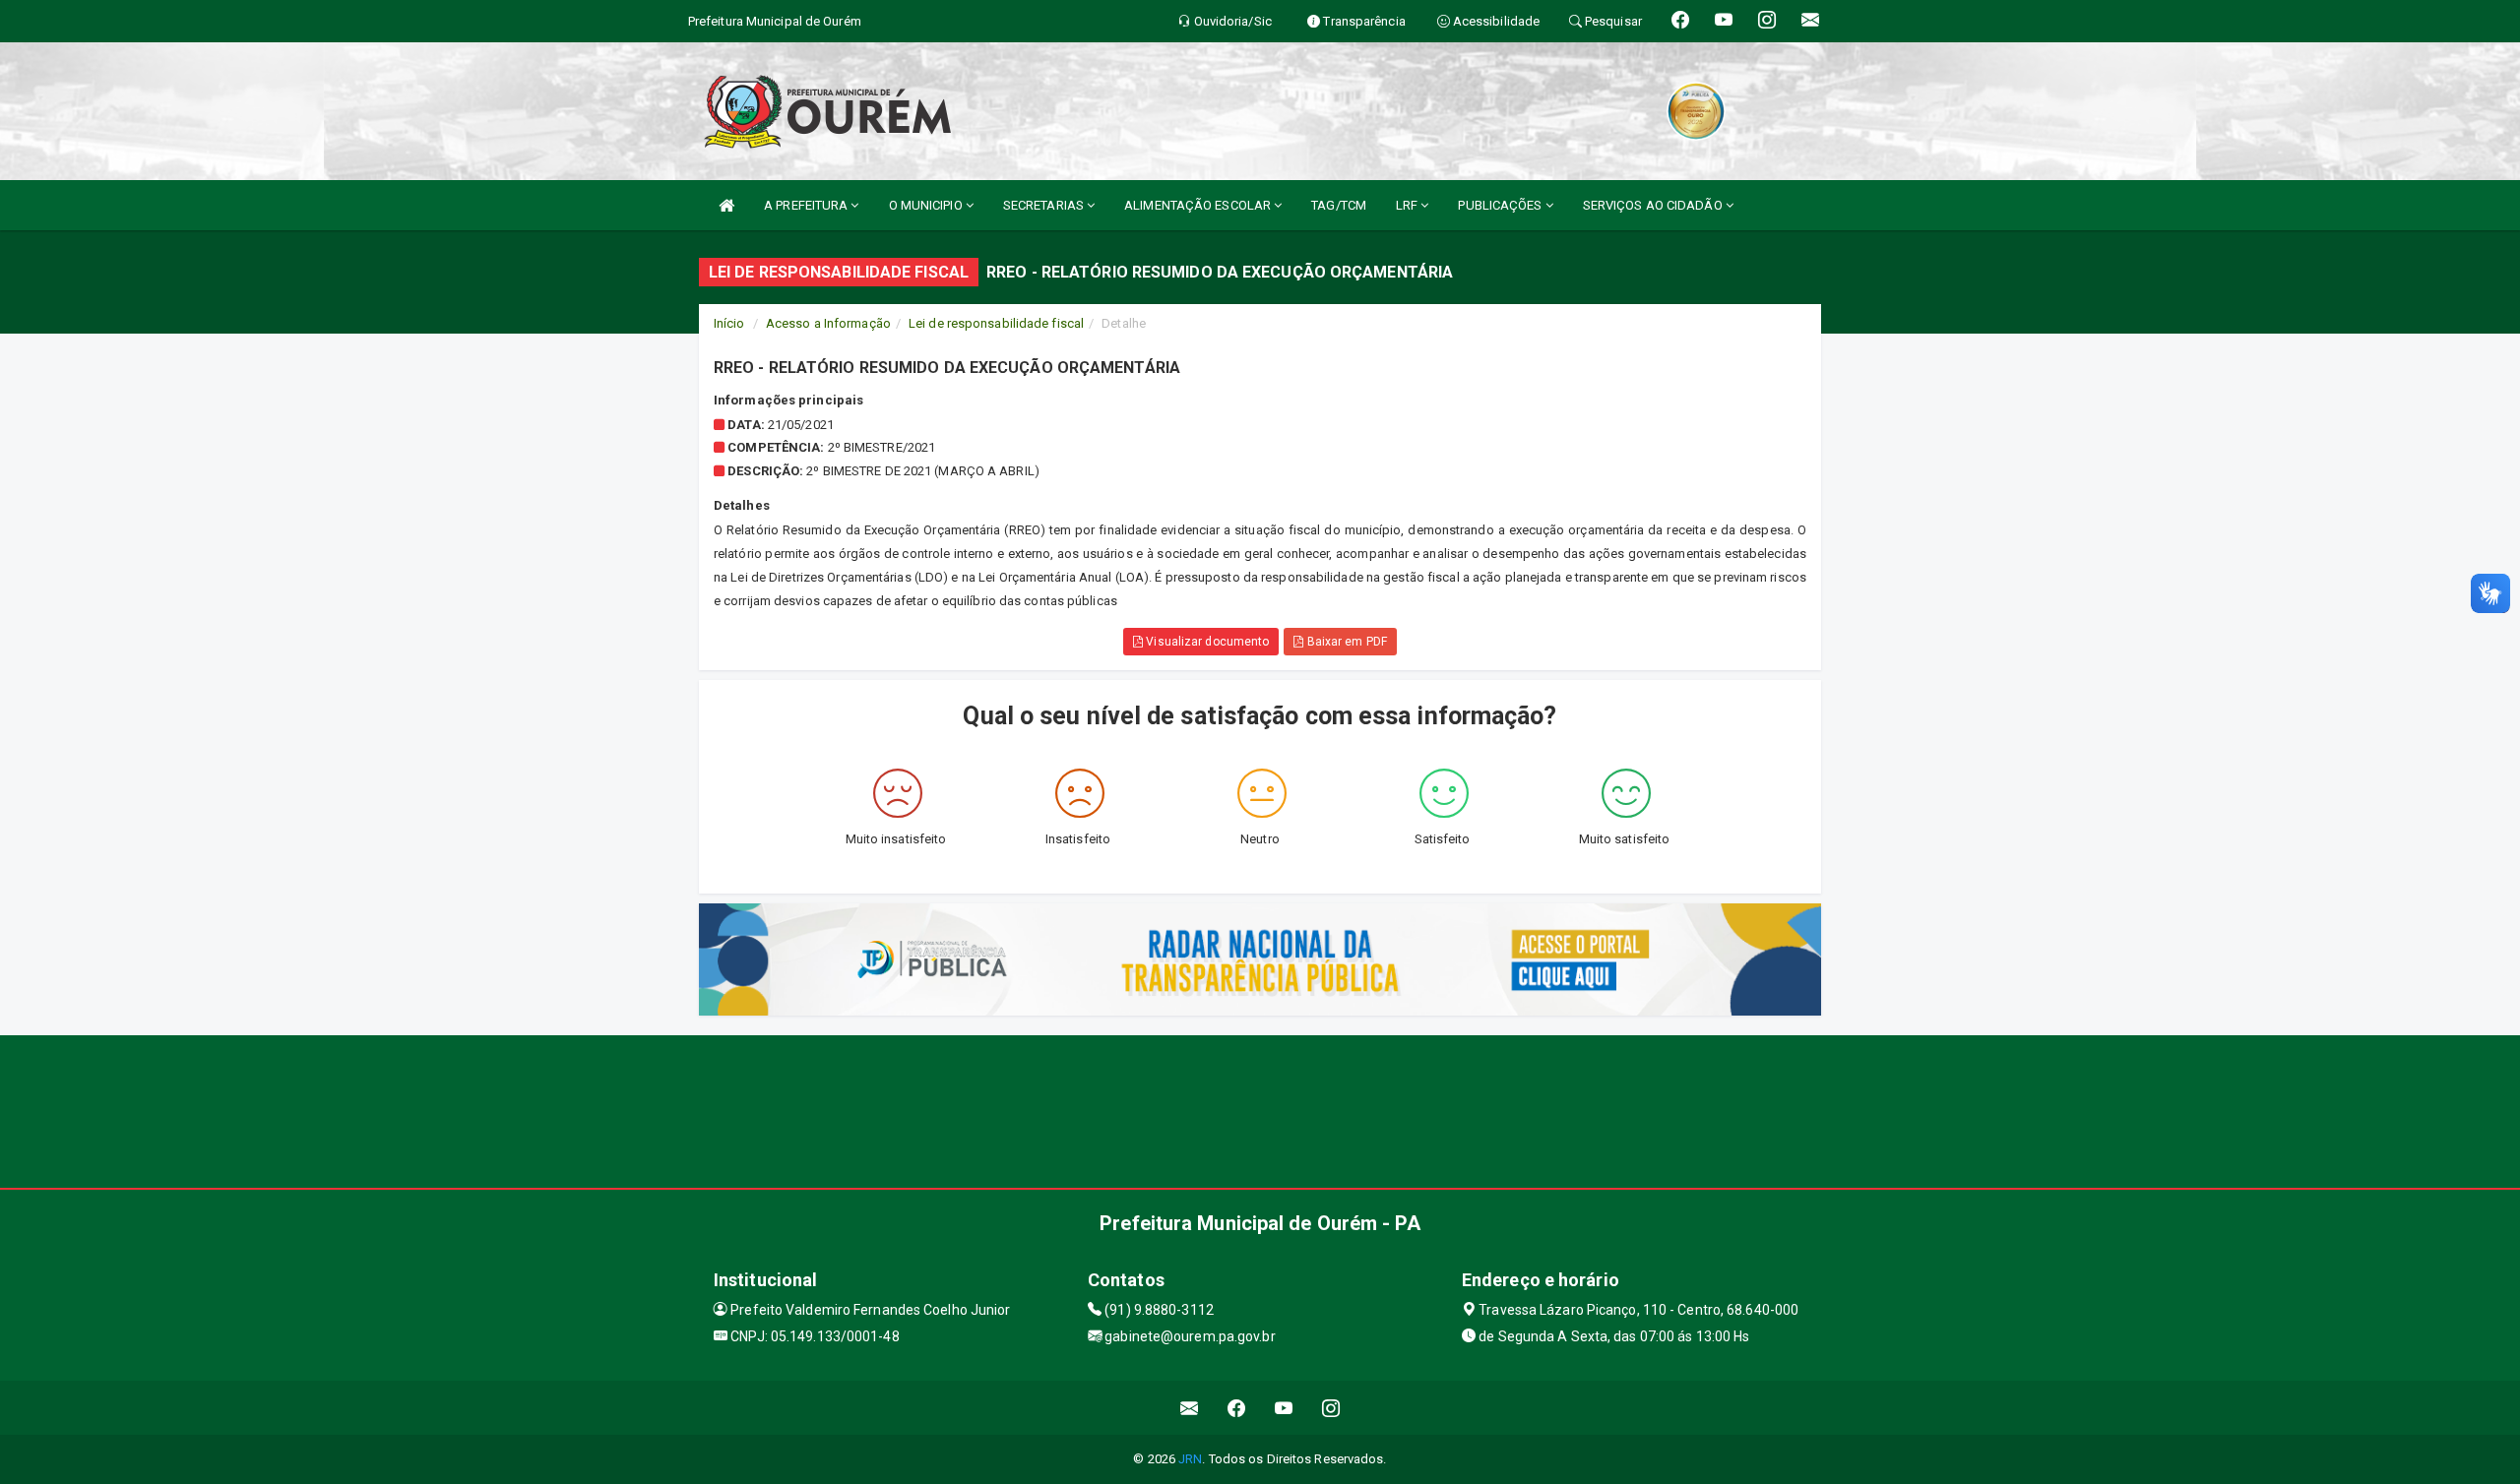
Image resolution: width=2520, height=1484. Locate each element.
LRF (1408, 205)
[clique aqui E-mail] (1190, 1408)
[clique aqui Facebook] (1237, 1408)
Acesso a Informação (828, 323)
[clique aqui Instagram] (1331, 1408)
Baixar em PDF (1345, 642)
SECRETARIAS (1045, 205)
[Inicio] (726, 205)
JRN (1190, 1459)
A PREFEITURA (807, 205)
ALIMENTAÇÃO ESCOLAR (1199, 205)
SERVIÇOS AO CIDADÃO (1654, 205)
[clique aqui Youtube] (1284, 1408)
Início (729, 323)
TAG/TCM (1339, 205)
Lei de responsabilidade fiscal (996, 323)
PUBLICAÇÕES (1501, 205)
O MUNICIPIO (927, 205)
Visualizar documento (1206, 642)
